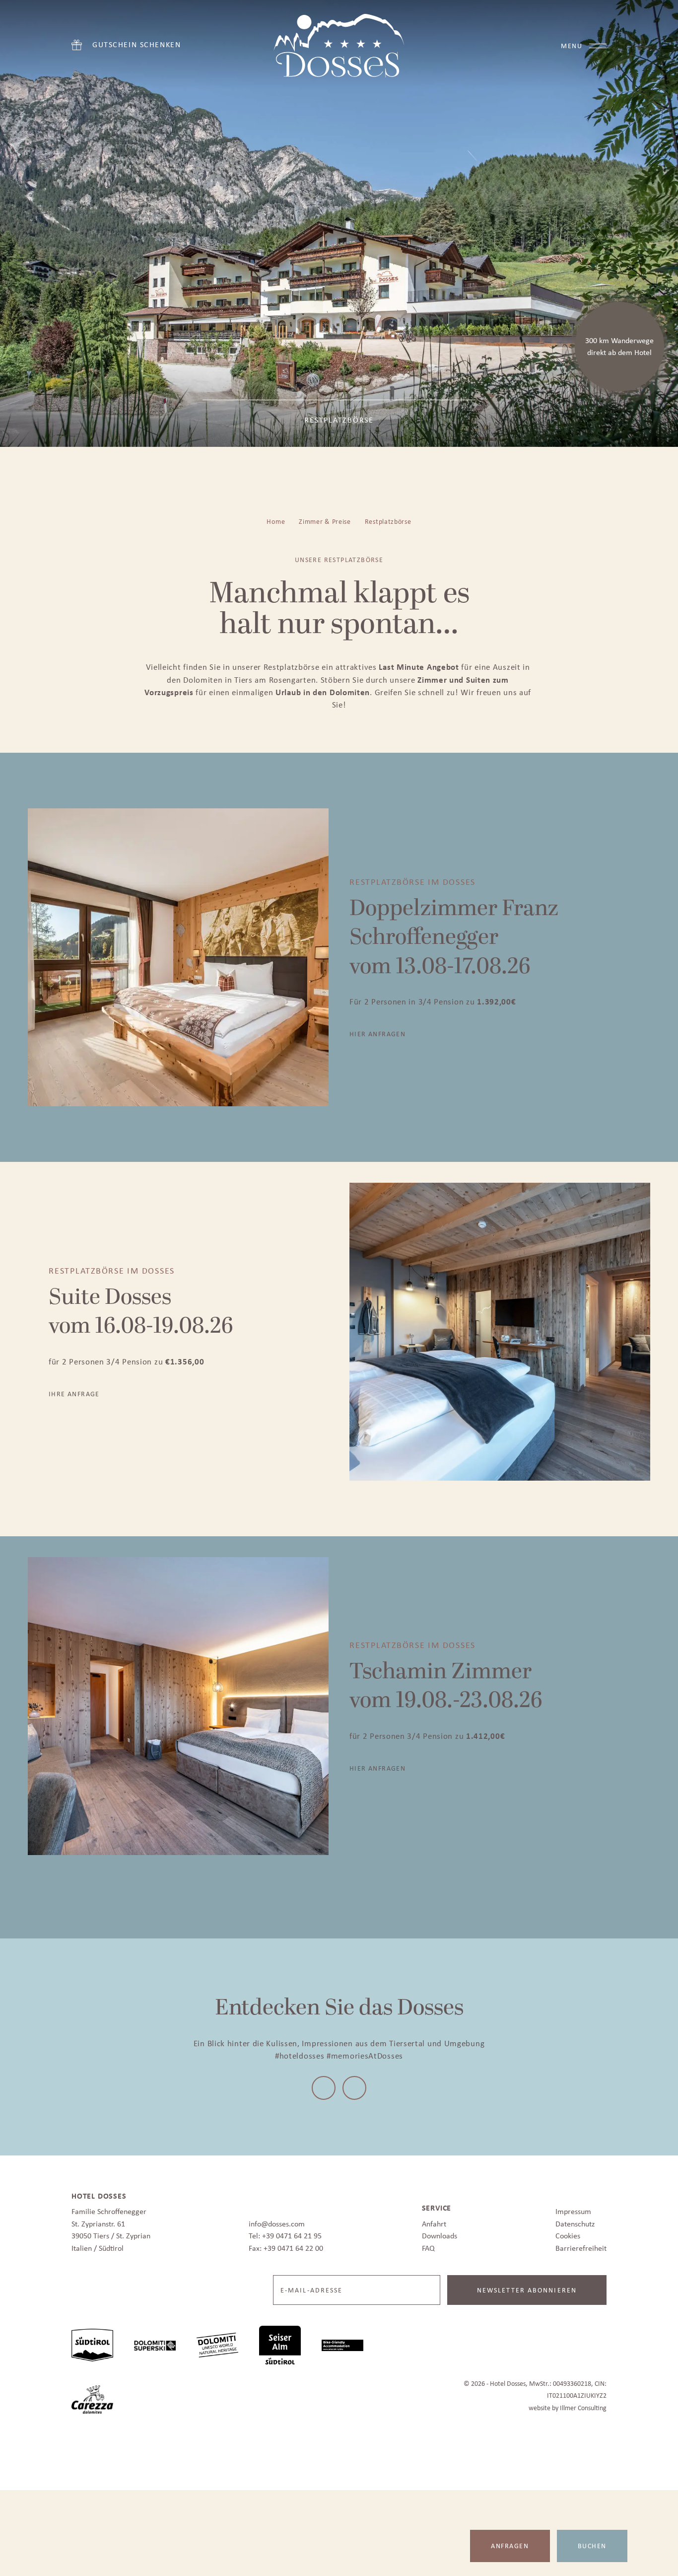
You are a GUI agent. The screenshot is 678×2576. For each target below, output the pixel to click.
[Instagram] (353, 2086)
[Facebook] (325, 2086)
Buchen (592, 2546)
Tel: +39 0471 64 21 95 (285, 2233)
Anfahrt (434, 2221)
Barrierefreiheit (581, 2245)
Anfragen (510, 2546)
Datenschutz (575, 2221)
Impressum (573, 2208)
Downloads (440, 2233)
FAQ (428, 2245)
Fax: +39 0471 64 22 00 (286, 2245)
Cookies (568, 2233)
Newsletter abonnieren (527, 2287)
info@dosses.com (277, 2221)
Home (276, 521)
